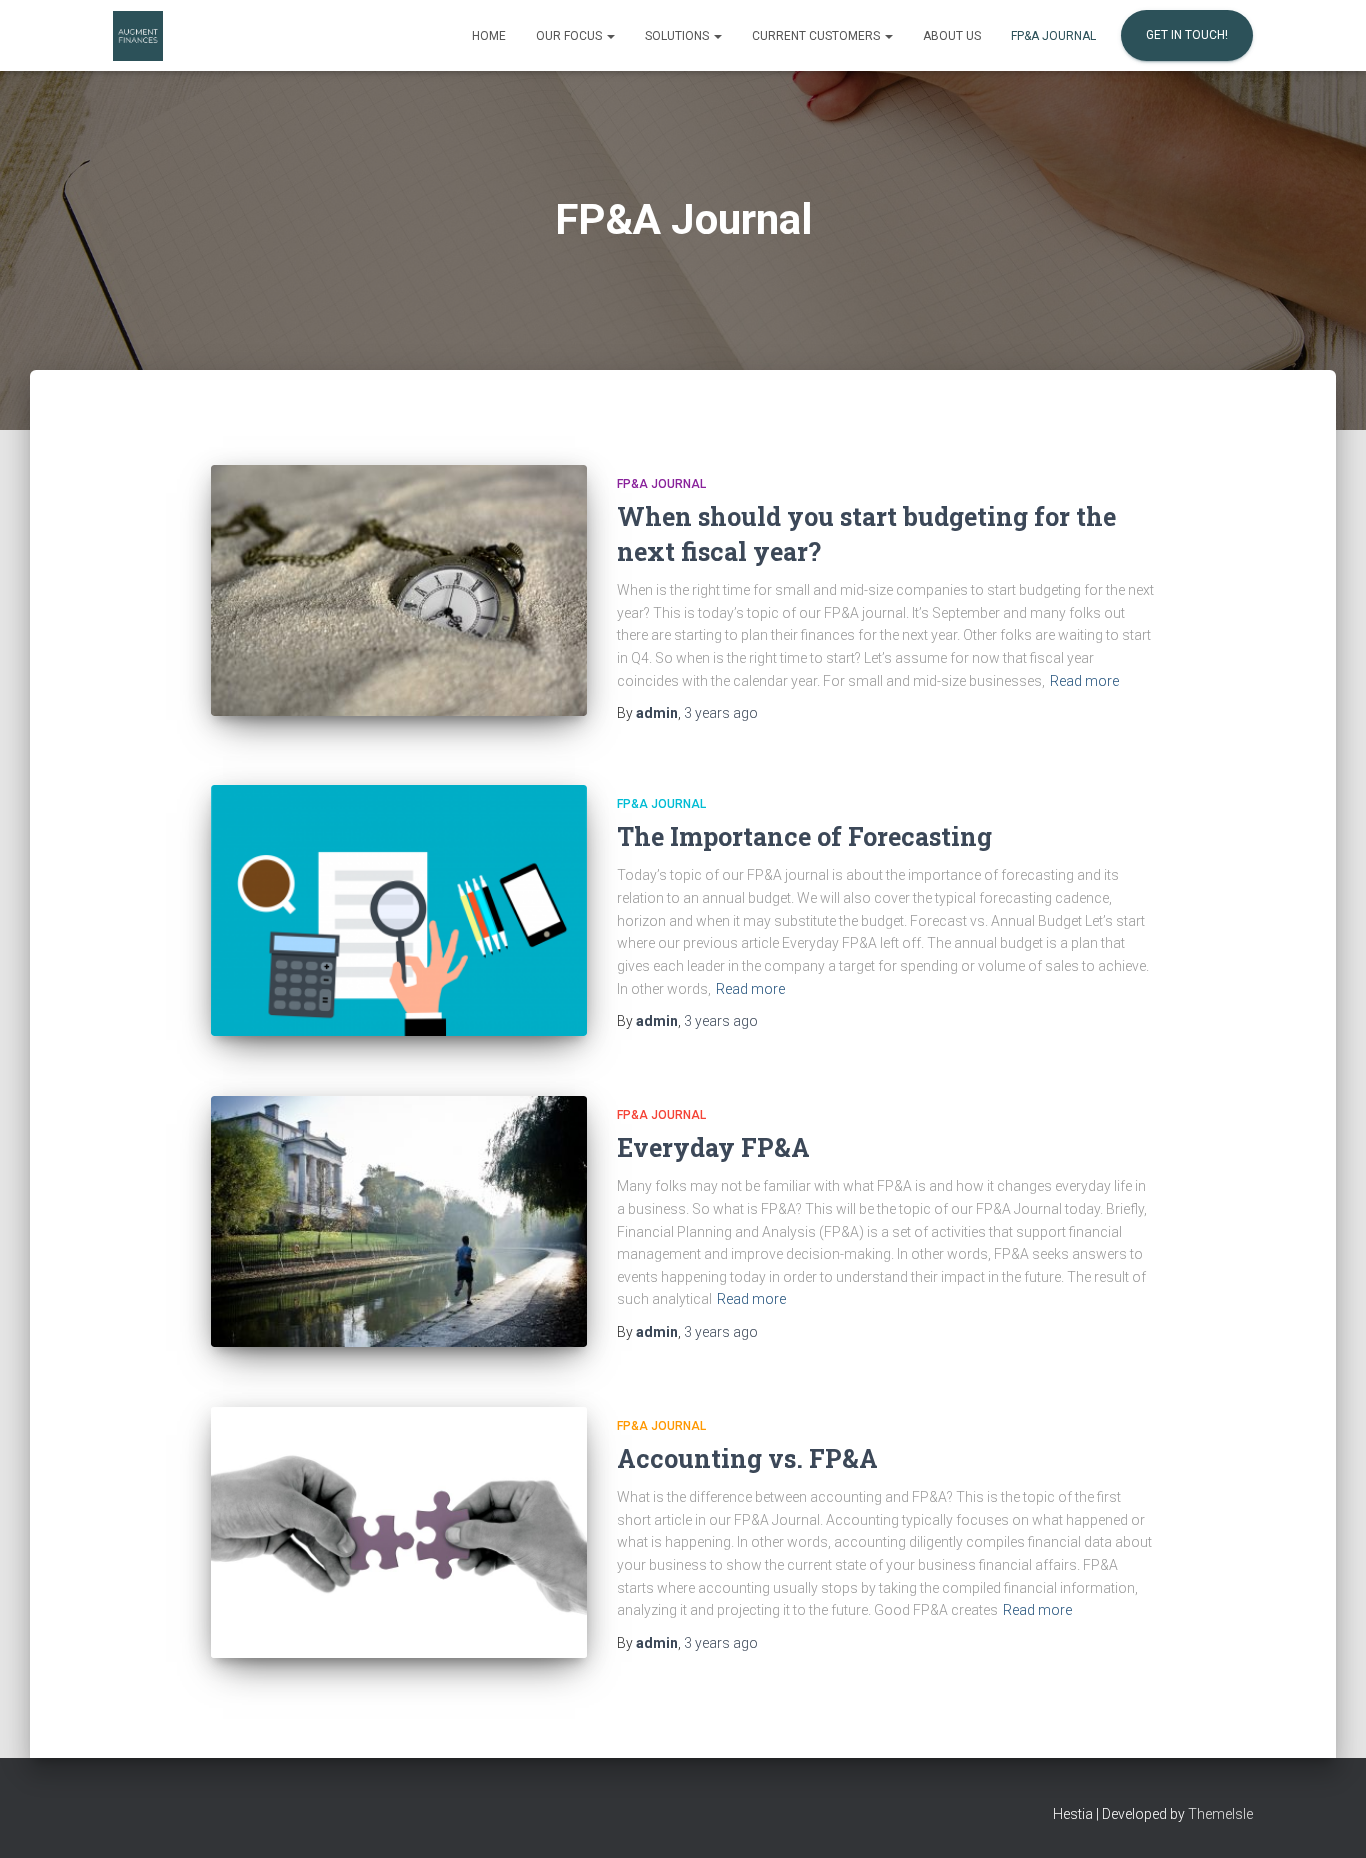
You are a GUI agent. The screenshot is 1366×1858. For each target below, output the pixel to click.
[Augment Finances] (138, 36)
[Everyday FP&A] (399, 1221)
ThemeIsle (1220, 1814)
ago (721, 713)
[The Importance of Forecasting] (399, 910)
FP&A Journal (1053, 36)
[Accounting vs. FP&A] (399, 1532)
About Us (952, 36)
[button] (610, 36)
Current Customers (817, 36)
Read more (1084, 681)
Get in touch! (1187, 35)
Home (489, 36)
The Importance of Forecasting (804, 836)
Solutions (678, 36)
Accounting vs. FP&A (747, 1458)
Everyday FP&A (713, 1147)
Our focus (570, 36)
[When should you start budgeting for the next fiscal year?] (399, 590)
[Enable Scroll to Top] (1326, 1818)
